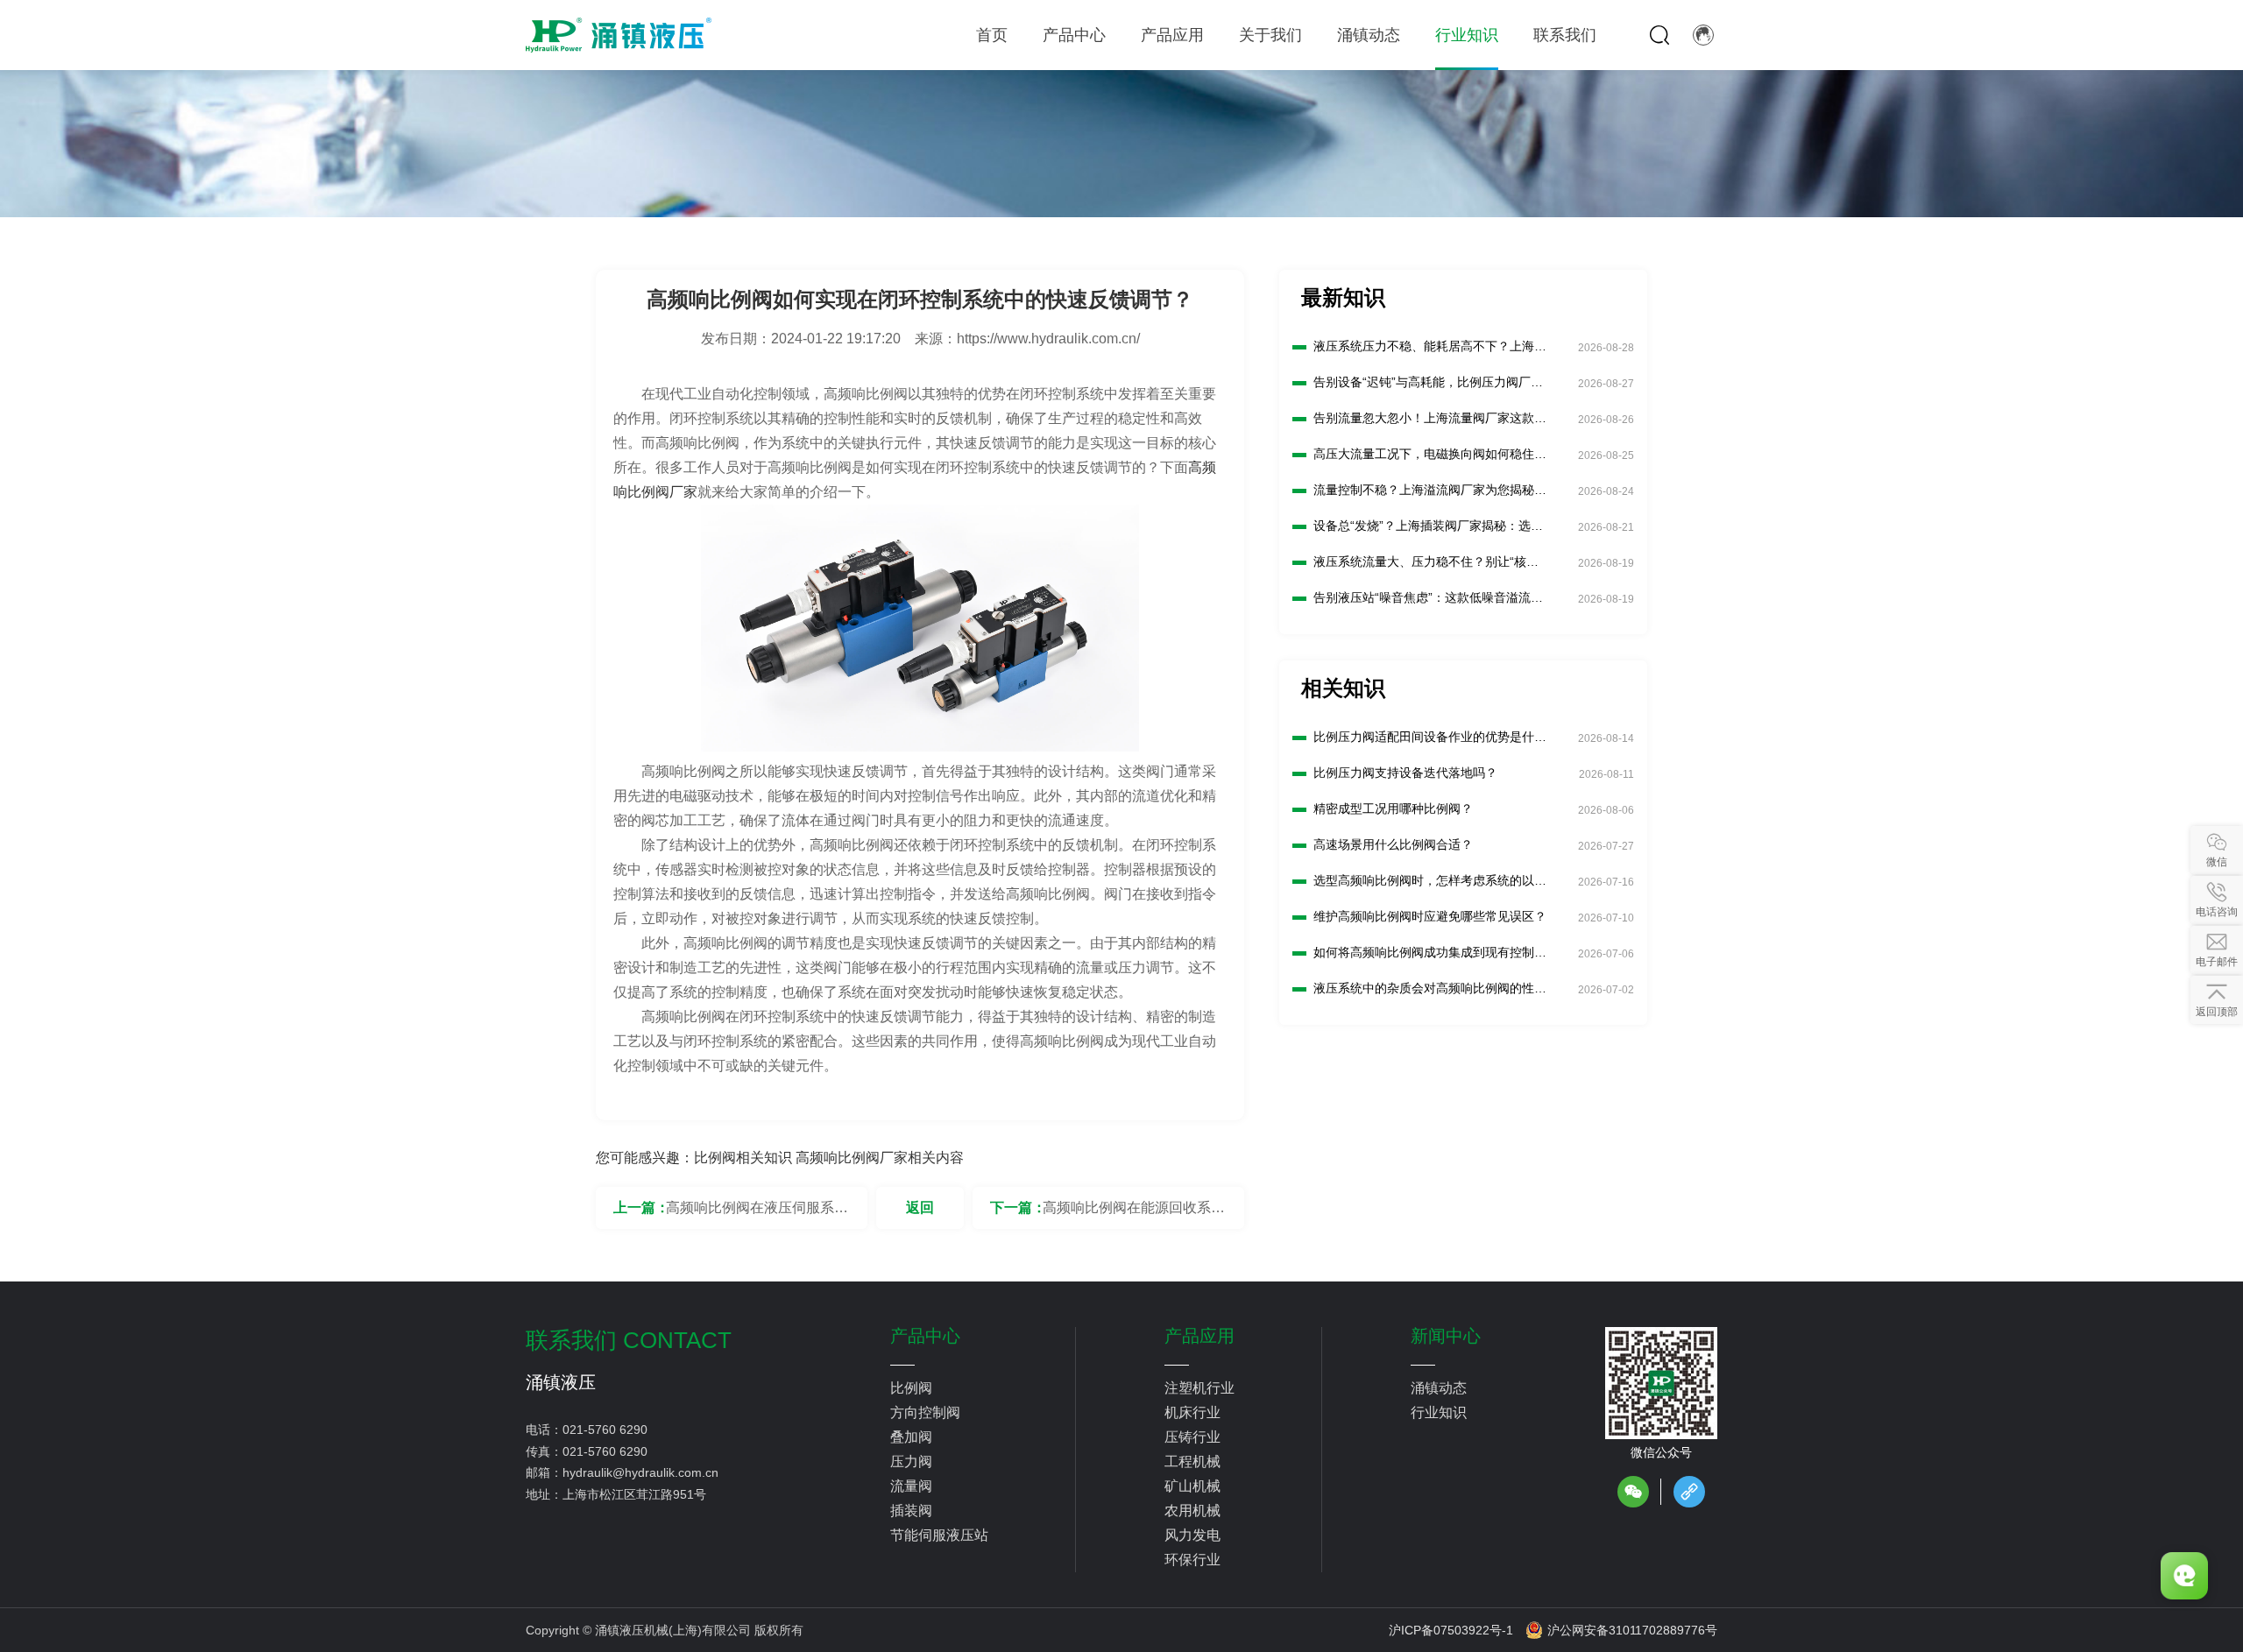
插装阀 (911, 1511)
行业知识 (1439, 1412)
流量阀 (911, 1486)
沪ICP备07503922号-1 (1451, 1630)
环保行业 (1192, 1560)
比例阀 (911, 1388)
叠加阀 (911, 1437)
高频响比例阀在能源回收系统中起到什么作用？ (1134, 1214)
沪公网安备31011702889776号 (1632, 1630)
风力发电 (1192, 1535)
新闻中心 (1446, 1336)
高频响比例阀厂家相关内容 (880, 1158)
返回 (920, 1207)
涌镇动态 (1439, 1388)
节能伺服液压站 (939, 1535)
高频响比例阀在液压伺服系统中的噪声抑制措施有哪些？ (757, 1214)
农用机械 (1192, 1511)
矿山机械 (1192, 1486)
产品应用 (1199, 1336)
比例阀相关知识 (743, 1158)
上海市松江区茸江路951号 (634, 1494)
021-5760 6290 (605, 1430)
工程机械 (1192, 1461)
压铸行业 (1192, 1437)
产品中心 (925, 1336)
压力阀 (911, 1461)
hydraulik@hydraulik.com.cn (640, 1472)
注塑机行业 (1199, 1388)
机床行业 (1192, 1412)
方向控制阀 (925, 1412)
